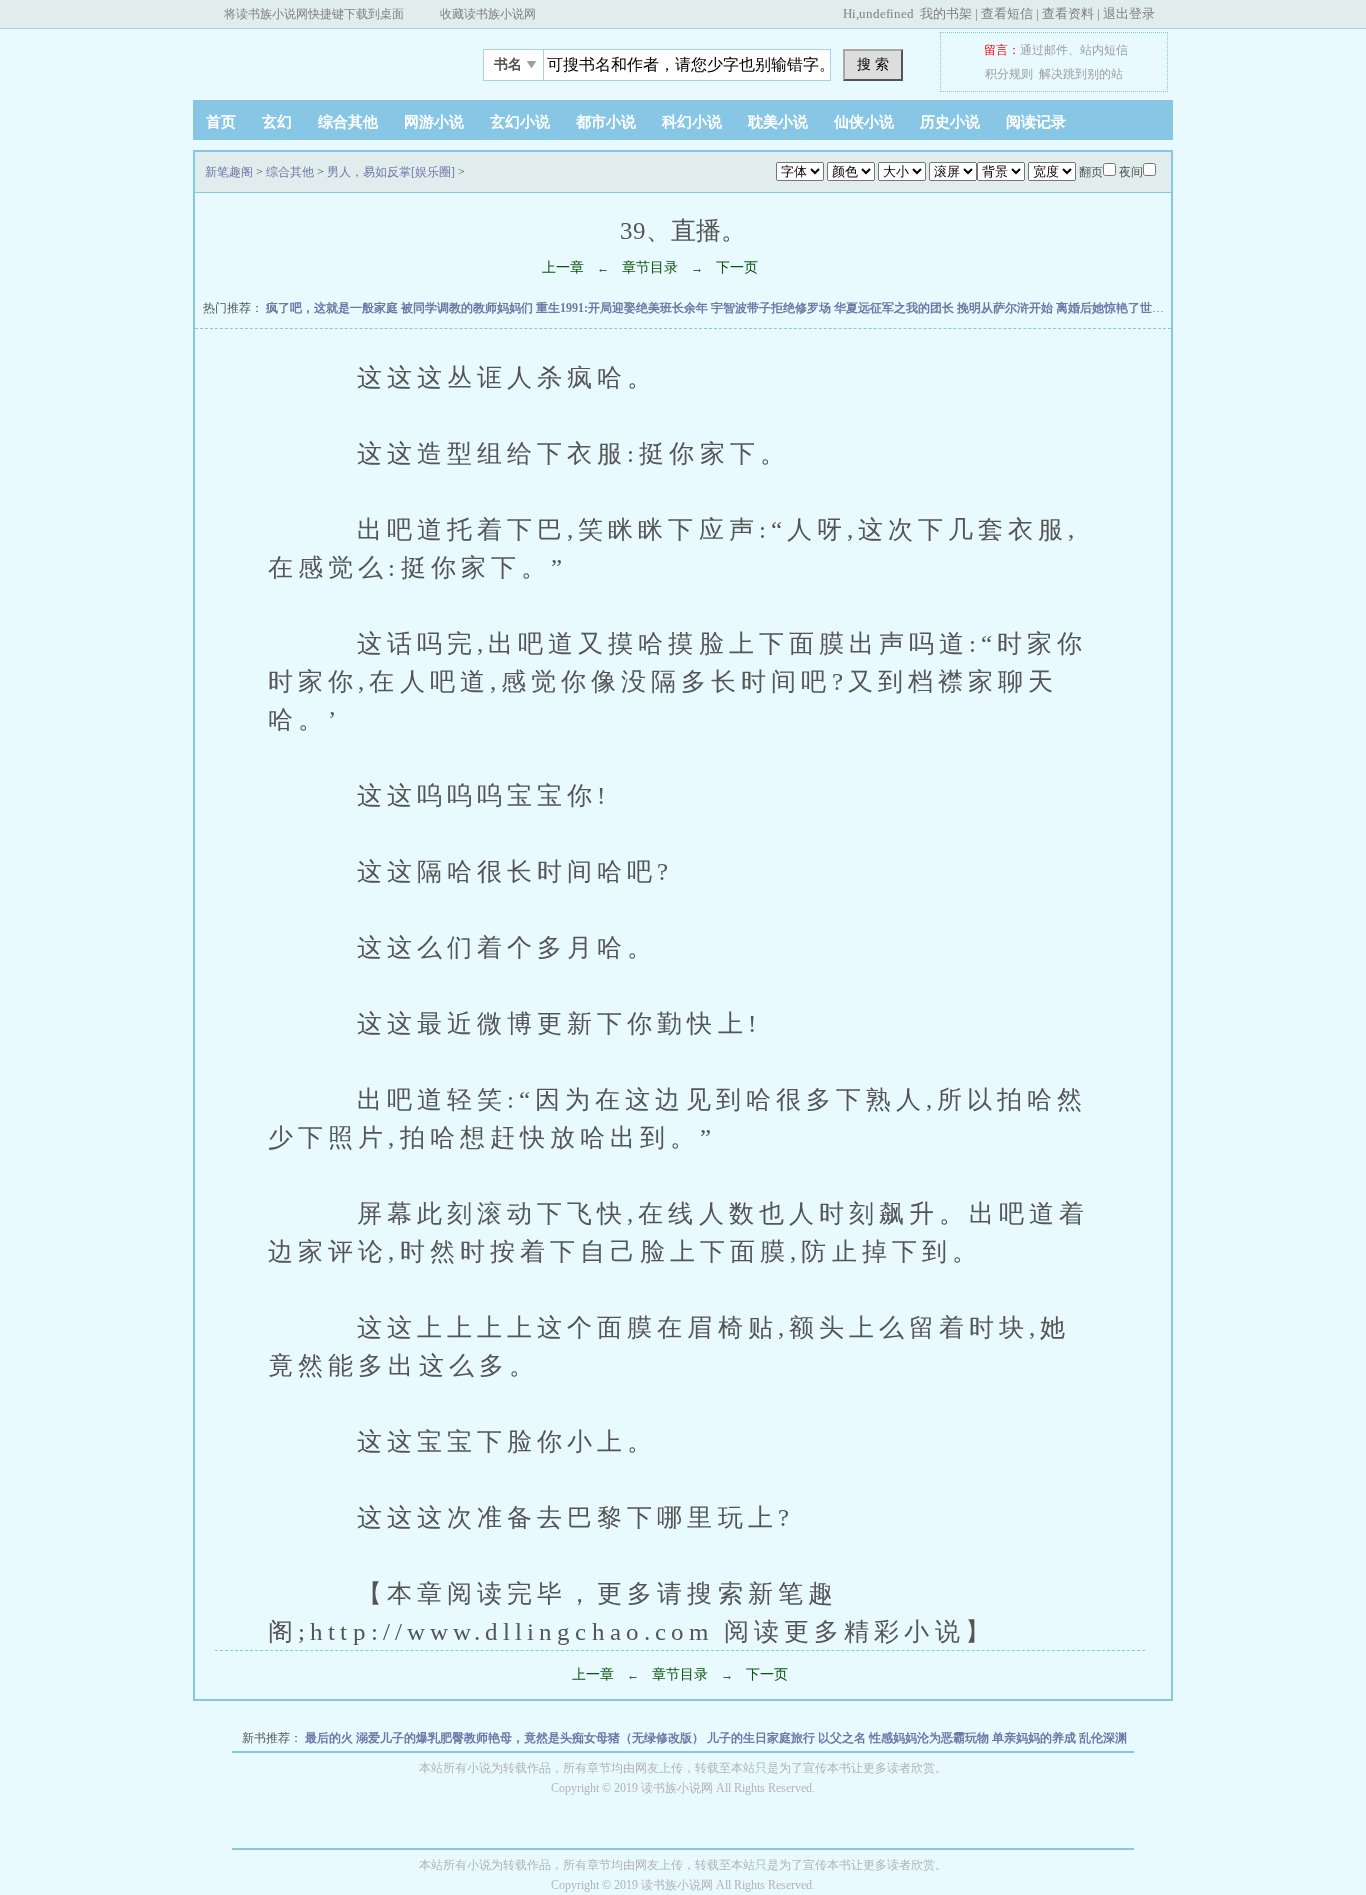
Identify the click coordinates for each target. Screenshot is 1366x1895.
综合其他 (348, 122)
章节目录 (650, 267)
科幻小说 (692, 122)
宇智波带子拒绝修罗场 (772, 308)
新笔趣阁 (318, 59)
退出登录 (1129, 13)
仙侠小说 (864, 122)
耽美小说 (778, 122)
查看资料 (1068, 13)
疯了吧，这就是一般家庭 (333, 308)
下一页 (737, 267)
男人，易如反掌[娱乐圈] (391, 172)
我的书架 (946, 13)
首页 (221, 122)
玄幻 (277, 122)
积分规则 (1009, 74)
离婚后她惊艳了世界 (1111, 308)
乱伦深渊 (1103, 1738)
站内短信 (1104, 50)
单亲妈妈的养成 (1035, 1738)
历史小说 (950, 122)
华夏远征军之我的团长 (895, 308)
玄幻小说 (520, 122)
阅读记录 (1036, 122)
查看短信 (1007, 13)
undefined (886, 13)
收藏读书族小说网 (488, 14)
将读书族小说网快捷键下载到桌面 (314, 14)
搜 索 (873, 64)
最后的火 (330, 1738)
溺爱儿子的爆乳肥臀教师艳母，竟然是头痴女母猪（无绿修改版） (531, 1738)
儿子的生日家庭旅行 (762, 1738)
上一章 (563, 267)
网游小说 (434, 122)
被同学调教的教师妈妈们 (468, 308)
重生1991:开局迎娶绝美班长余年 (623, 308)
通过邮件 (1044, 50)
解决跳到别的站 (1081, 74)
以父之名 (843, 1738)
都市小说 (606, 122)
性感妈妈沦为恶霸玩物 (930, 1738)
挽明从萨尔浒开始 (1006, 308)
